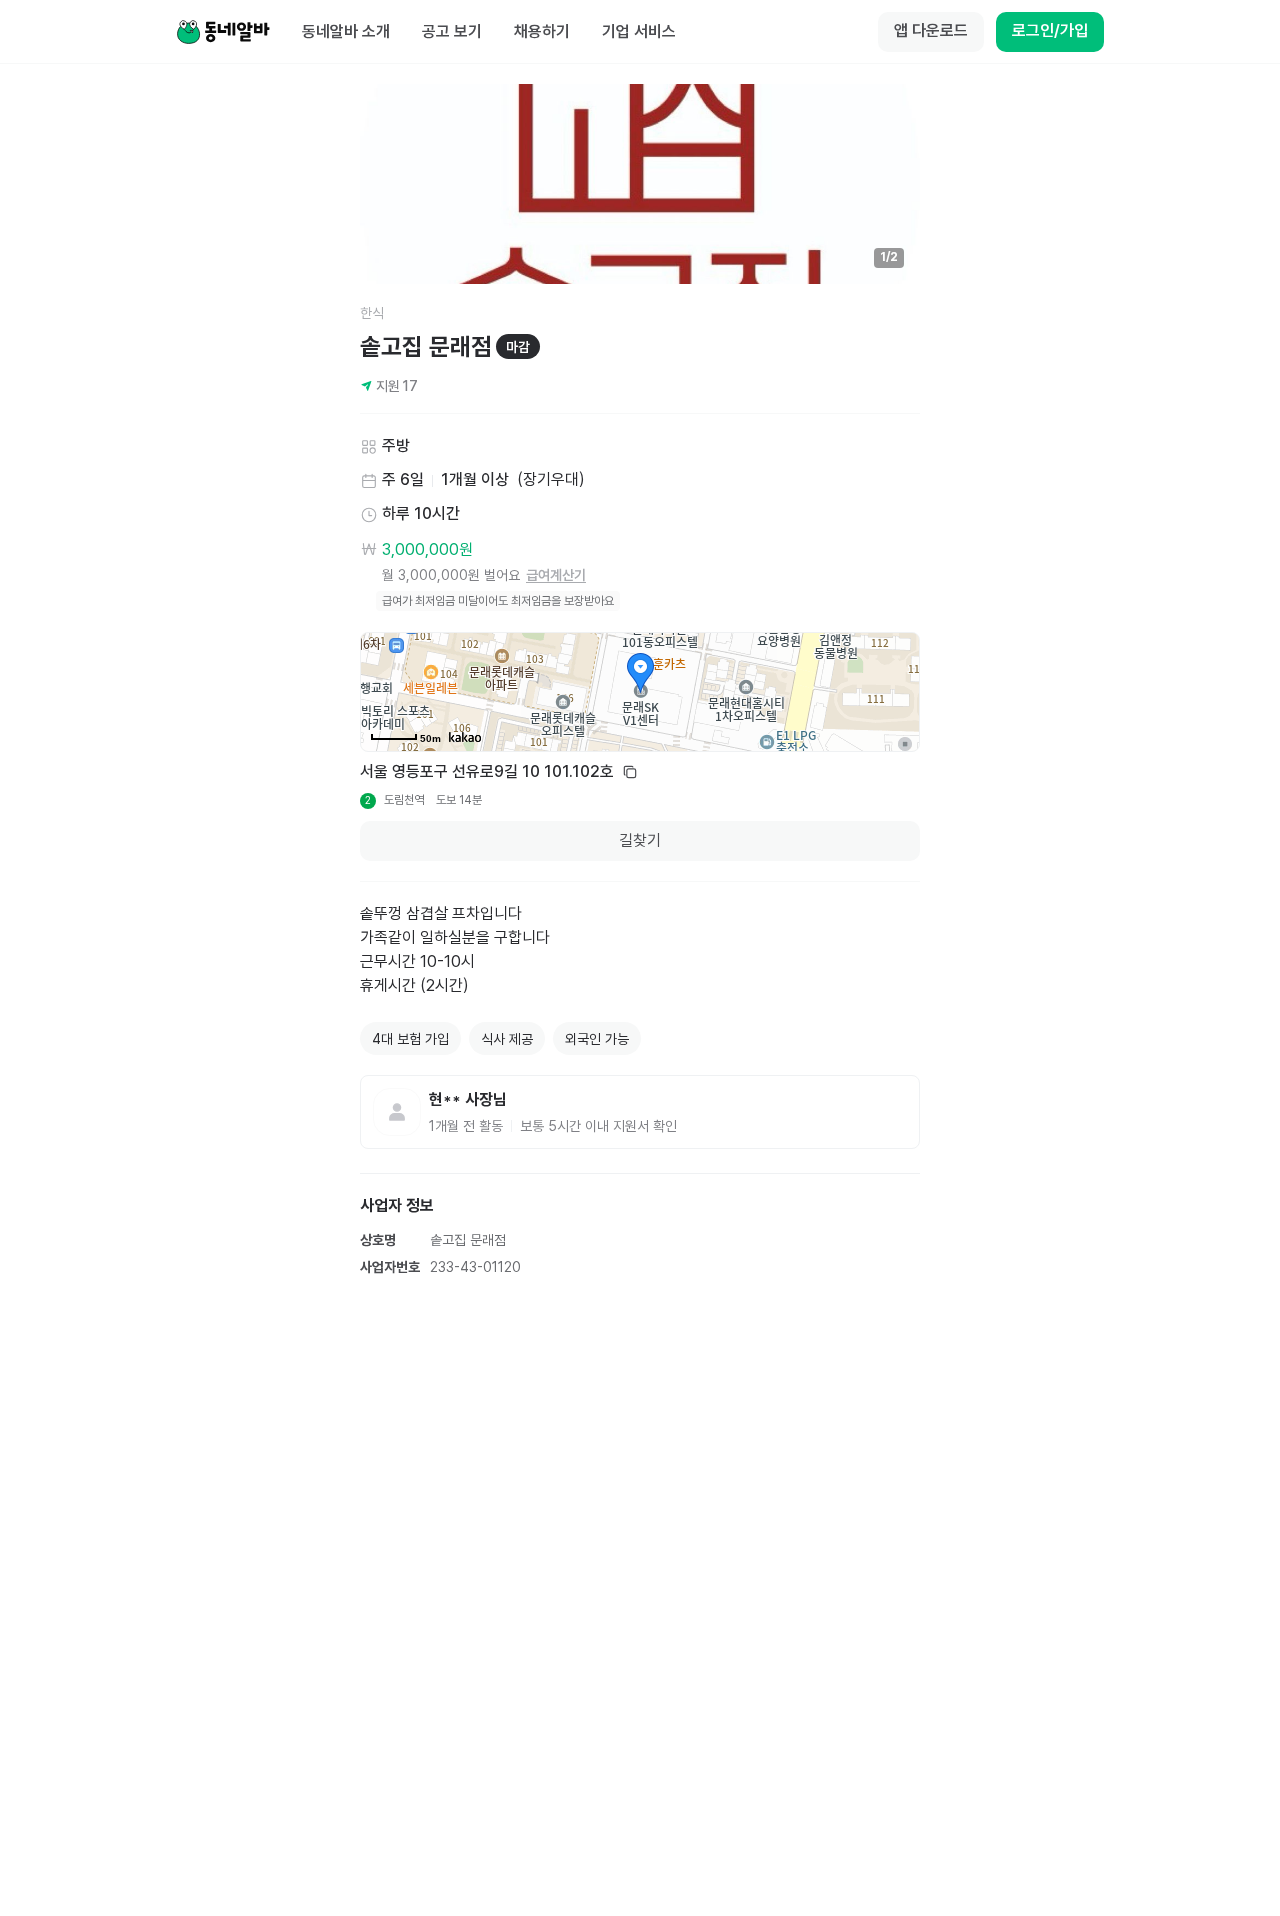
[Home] (223, 32)
